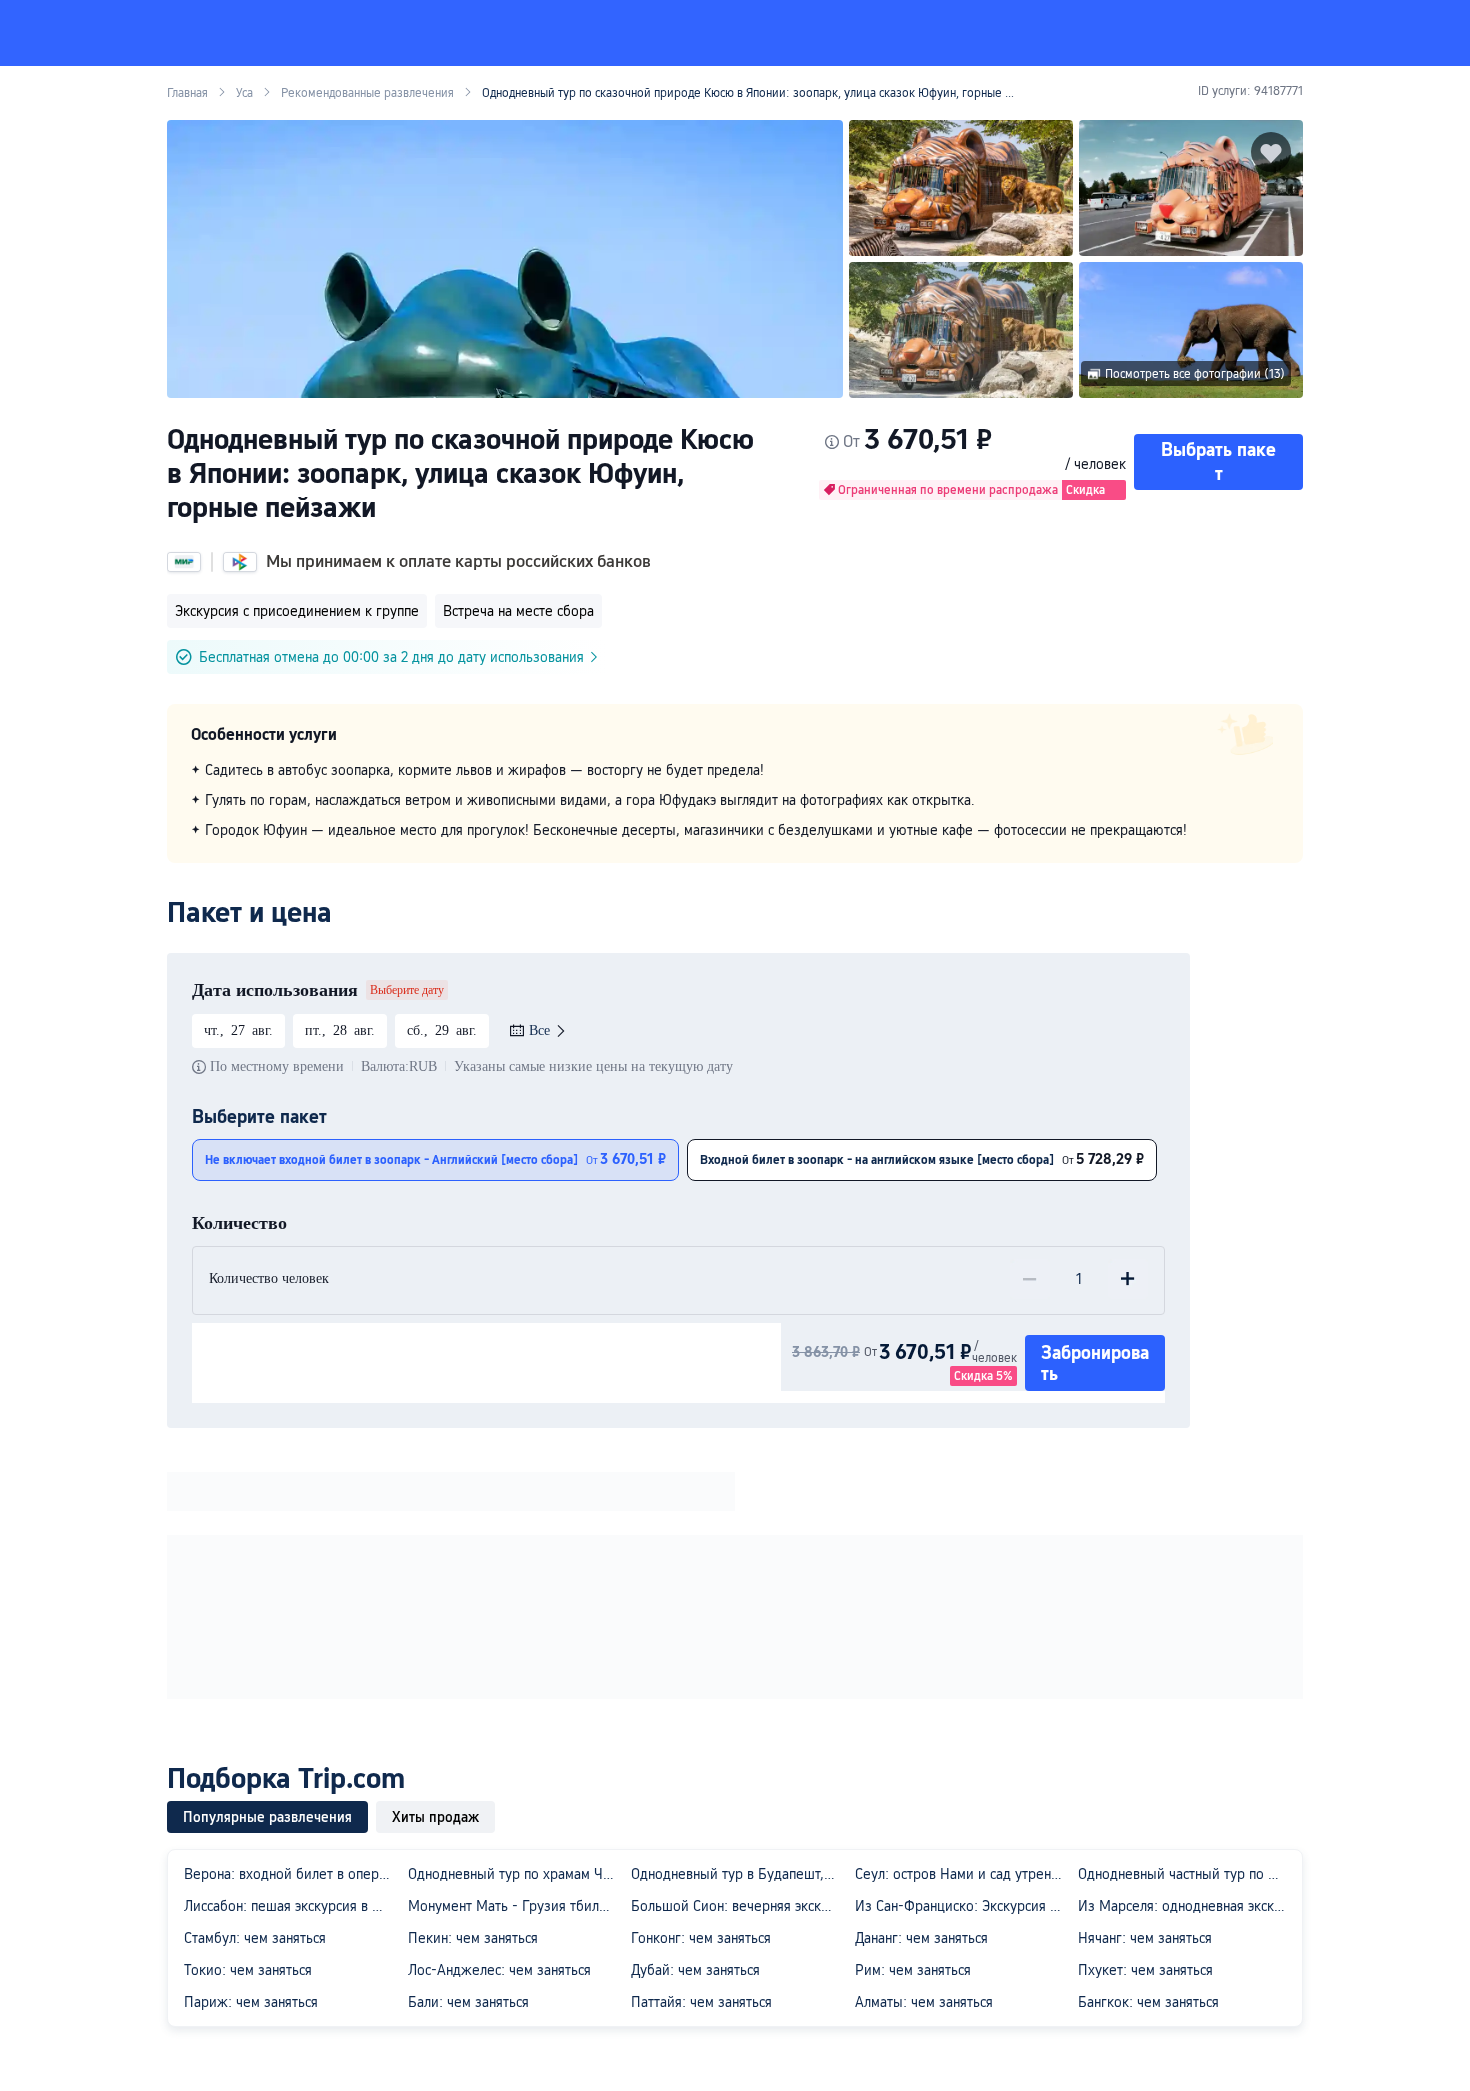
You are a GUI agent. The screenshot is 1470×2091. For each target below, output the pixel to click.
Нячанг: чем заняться (1145, 1938)
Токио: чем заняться (248, 1970)
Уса (244, 93)
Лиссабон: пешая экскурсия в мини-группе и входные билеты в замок (292, 1906)
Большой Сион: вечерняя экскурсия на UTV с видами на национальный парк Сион (739, 1906)
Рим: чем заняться (913, 1970)
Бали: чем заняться (468, 2002)
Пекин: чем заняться (473, 1938)
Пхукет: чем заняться (1145, 1970)
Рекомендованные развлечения (367, 93)
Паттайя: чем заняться (701, 2002)
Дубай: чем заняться (695, 1970)
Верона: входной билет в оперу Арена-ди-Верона (292, 1874)
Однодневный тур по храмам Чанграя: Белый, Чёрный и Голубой (516, 1874)
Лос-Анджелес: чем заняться (499, 1970)
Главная (187, 93)
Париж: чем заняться (251, 2002)
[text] (735, 800)
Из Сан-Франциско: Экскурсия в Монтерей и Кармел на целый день (963, 1906)
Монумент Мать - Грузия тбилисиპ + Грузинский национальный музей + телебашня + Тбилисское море (516, 1906)
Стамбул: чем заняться (255, 1938)
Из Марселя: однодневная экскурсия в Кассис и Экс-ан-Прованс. (1186, 1906)
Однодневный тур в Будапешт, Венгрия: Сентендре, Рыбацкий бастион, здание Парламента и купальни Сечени (739, 1874)
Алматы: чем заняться (924, 2002)
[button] (1257, 33)
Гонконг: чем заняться (701, 1938)
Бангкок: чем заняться (1148, 2002)
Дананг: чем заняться (921, 1938)
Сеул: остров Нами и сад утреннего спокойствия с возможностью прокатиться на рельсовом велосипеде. (963, 1874)
